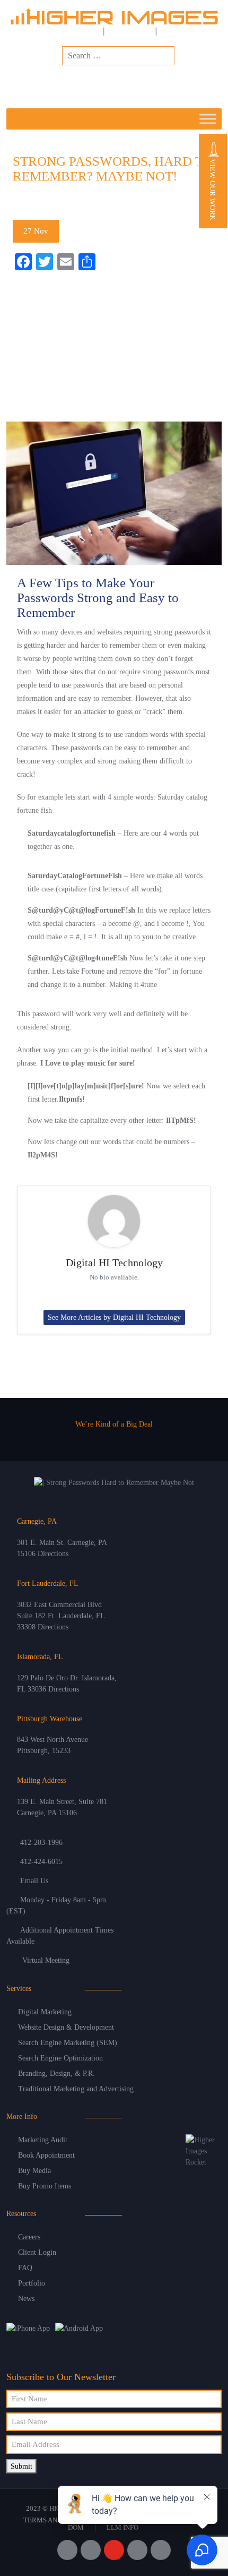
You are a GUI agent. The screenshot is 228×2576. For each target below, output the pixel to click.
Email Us (34, 1881)
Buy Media (34, 2171)
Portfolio (32, 2283)
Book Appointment (46, 2155)
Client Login (37, 2252)
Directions (53, 1554)
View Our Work (212, 188)
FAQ (25, 2268)
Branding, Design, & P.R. (56, 2073)
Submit (21, 2466)
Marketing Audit (43, 2140)
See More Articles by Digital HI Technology (114, 1317)
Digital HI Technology (114, 1263)
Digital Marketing (45, 2012)
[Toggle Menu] (208, 119)
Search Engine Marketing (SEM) (68, 2043)
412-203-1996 (41, 1843)
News (26, 2299)
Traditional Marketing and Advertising (76, 2089)
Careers (29, 2237)
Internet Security (79, 201)
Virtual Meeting (46, 1960)
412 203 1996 (145, 84)
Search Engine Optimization (60, 2058)
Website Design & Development (66, 2027)
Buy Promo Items (45, 2186)
